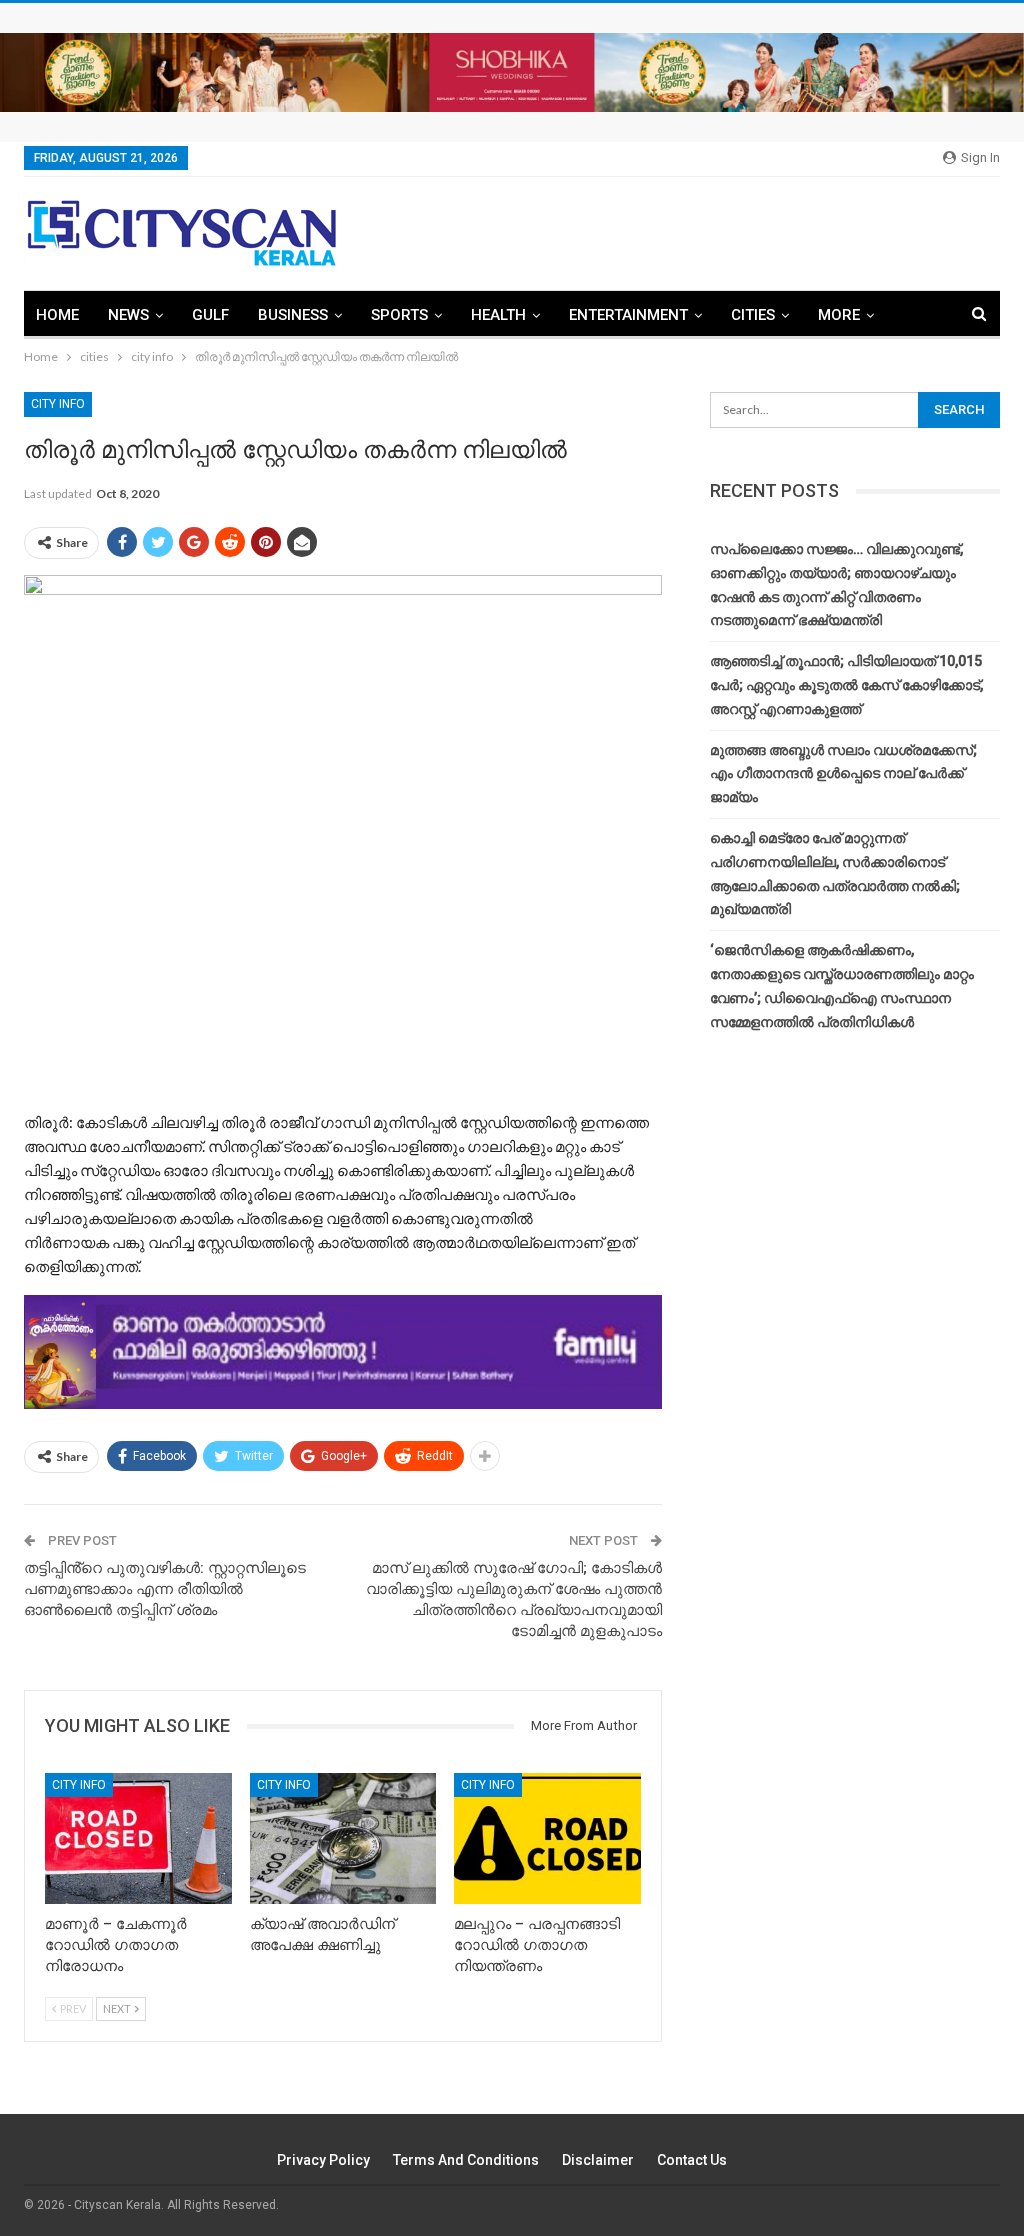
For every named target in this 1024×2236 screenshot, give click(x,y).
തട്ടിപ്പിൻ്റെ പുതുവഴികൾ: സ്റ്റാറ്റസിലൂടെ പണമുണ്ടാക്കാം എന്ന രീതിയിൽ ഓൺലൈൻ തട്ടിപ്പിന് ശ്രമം (165, 1589)
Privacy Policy (323, 2160)
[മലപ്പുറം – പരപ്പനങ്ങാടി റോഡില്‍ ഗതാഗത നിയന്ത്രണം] (547, 1838)
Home (57, 315)
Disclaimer (598, 2160)
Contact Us (692, 2160)
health (498, 315)
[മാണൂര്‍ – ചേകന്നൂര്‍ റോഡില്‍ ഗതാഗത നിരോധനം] (138, 1838)
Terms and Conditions (466, 2160)
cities (753, 315)
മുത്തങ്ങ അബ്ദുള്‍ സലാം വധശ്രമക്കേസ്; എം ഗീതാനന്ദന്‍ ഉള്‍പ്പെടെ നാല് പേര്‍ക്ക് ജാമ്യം (843, 774)
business (293, 315)
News (128, 315)
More (839, 315)
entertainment (628, 315)
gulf (210, 315)
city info (58, 404)
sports (399, 315)
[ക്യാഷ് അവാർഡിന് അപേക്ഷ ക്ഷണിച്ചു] (343, 1838)
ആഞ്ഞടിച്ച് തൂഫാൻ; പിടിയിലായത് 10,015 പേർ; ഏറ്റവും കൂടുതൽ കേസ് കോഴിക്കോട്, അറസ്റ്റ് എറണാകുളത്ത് (846, 685)
